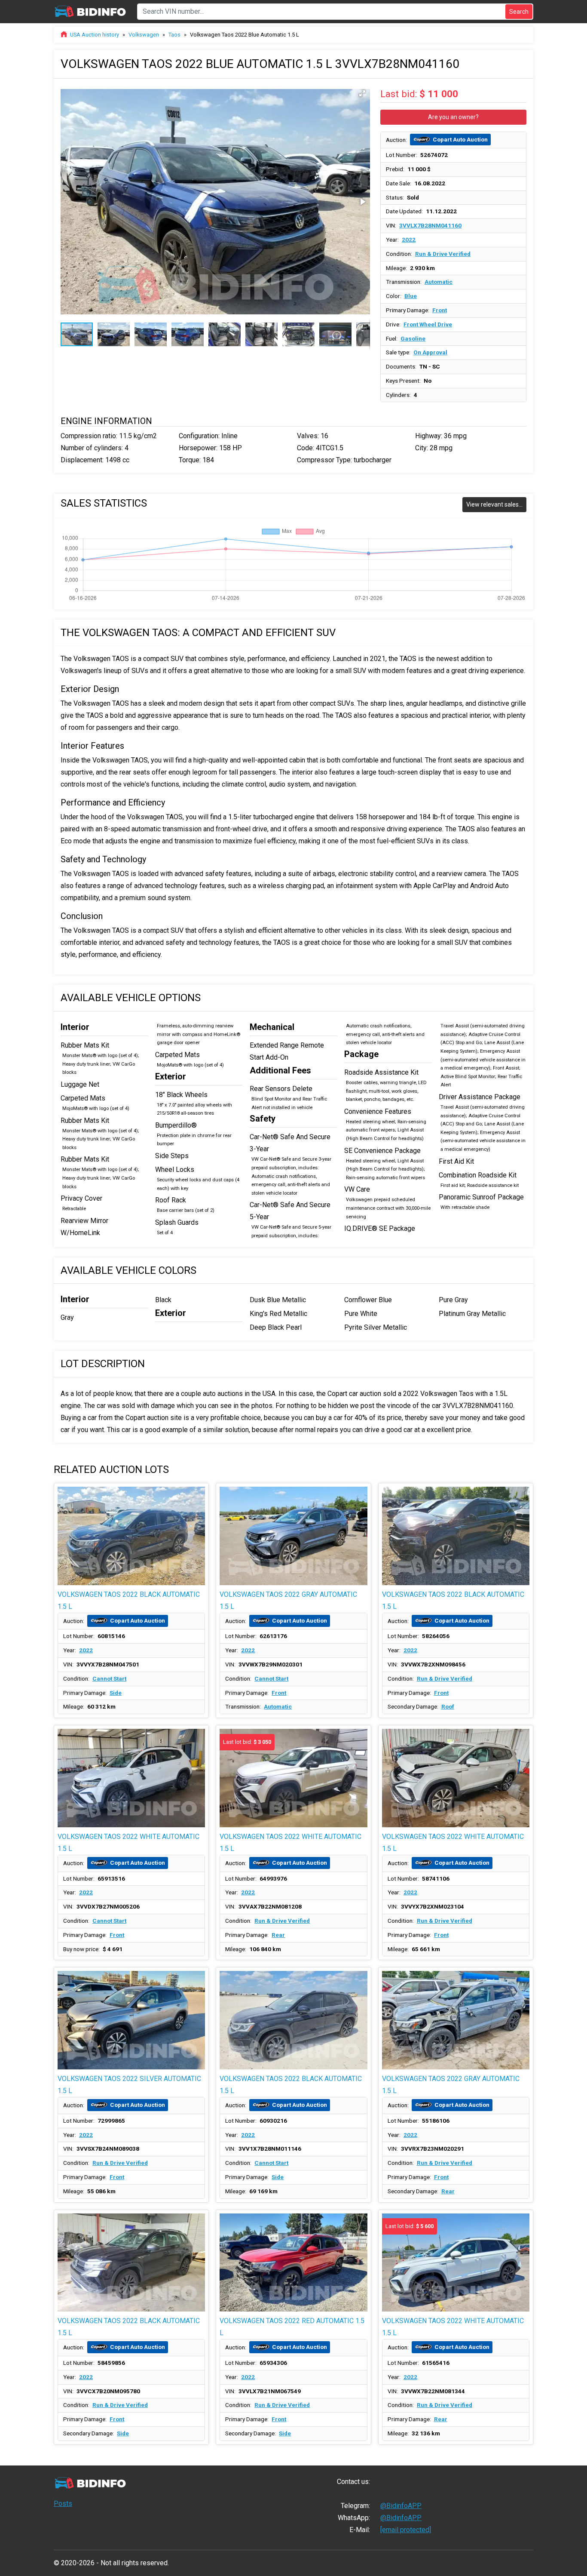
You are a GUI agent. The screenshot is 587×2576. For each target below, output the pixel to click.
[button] (362, 93)
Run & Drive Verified (443, 254)
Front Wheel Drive (428, 324)
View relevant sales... (494, 504)
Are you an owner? (453, 117)
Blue (411, 296)
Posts (63, 2504)
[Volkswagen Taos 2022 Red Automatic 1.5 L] (293, 2263)
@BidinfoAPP (401, 2506)
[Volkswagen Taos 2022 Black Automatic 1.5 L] (131, 1536)
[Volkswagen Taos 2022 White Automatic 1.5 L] (131, 1778)
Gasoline (413, 338)
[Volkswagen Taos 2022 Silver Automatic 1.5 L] (131, 2020)
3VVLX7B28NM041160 (430, 225)
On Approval (430, 352)
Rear (278, 1935)
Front (440, 310)
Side (116, 1693)
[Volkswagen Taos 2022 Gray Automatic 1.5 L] (293, 1536)
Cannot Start (109, 1678)
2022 (409, 240)
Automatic (439, 282)
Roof (448, 1706)
